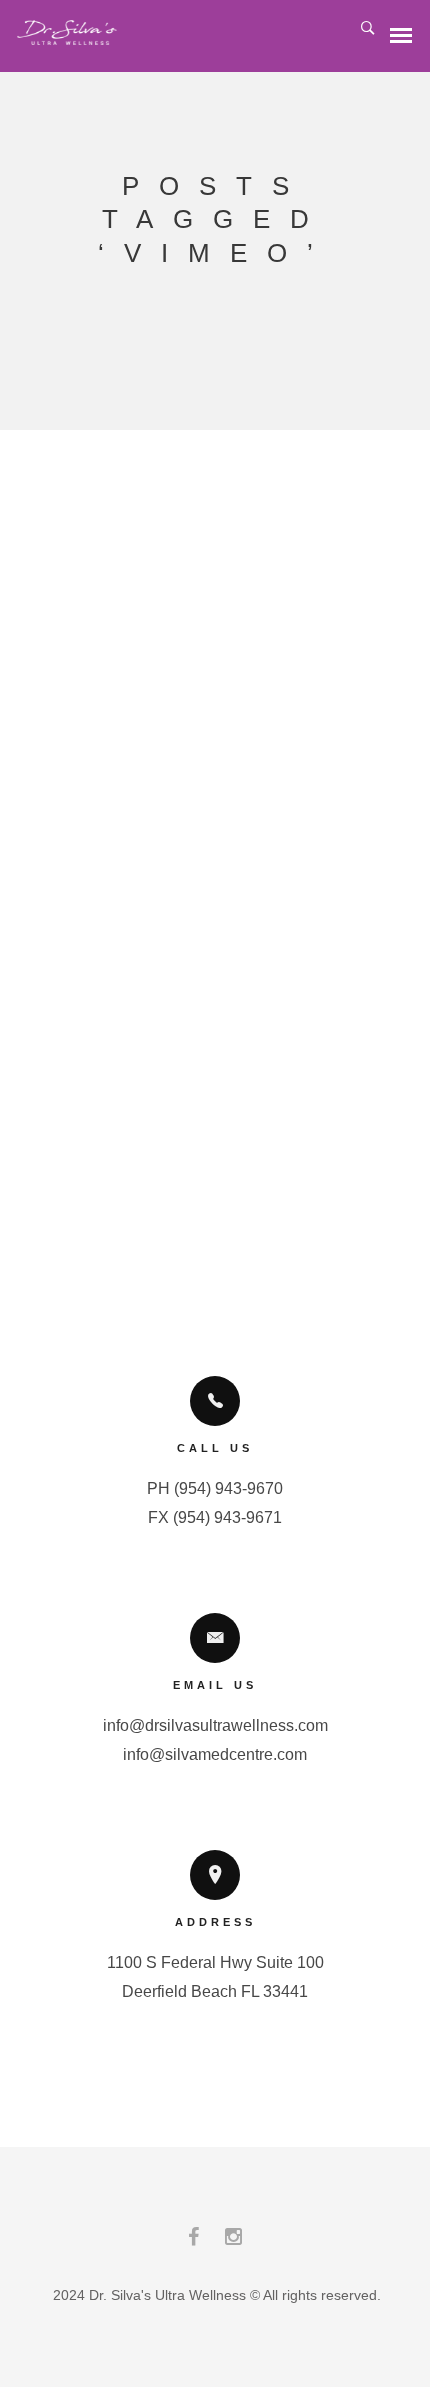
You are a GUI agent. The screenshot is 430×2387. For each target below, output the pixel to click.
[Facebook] (193, 2241)
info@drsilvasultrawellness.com (215, 1725)
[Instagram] (233, 2241)
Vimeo (286, 824)
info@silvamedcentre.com (215, 1754)
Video (285, 843)
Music (230, 843)
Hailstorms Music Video (205, 685)
